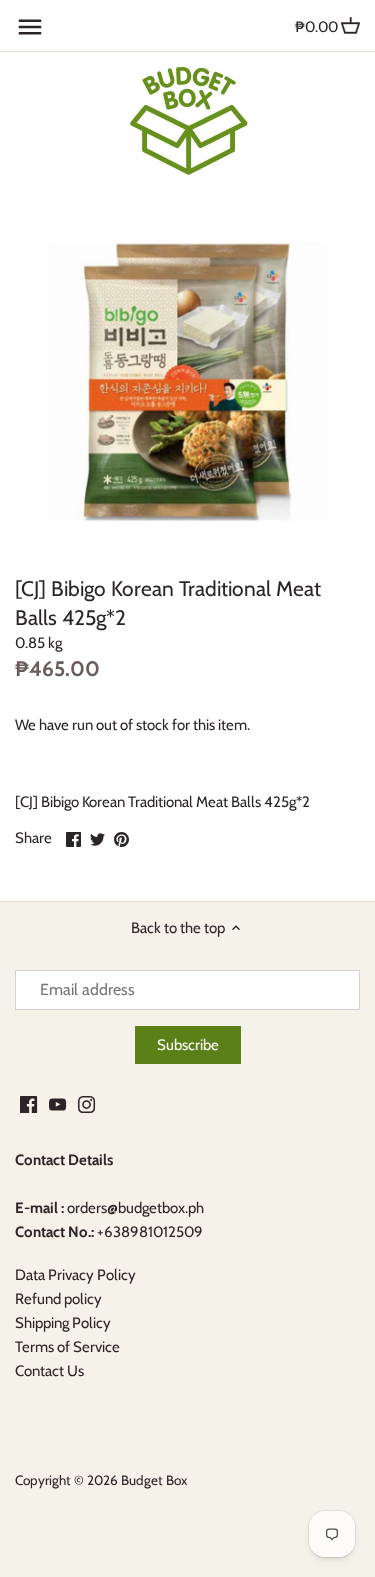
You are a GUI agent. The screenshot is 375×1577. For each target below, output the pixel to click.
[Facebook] (28, 1103)
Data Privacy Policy (75, 1275)
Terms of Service (67, 1347)
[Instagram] (86, 1103)
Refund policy (58, 1299)
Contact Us (49, 1371)
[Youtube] (57, 1103)
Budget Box (154, 1480)
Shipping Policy (63, 1323)
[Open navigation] (30, 27)
